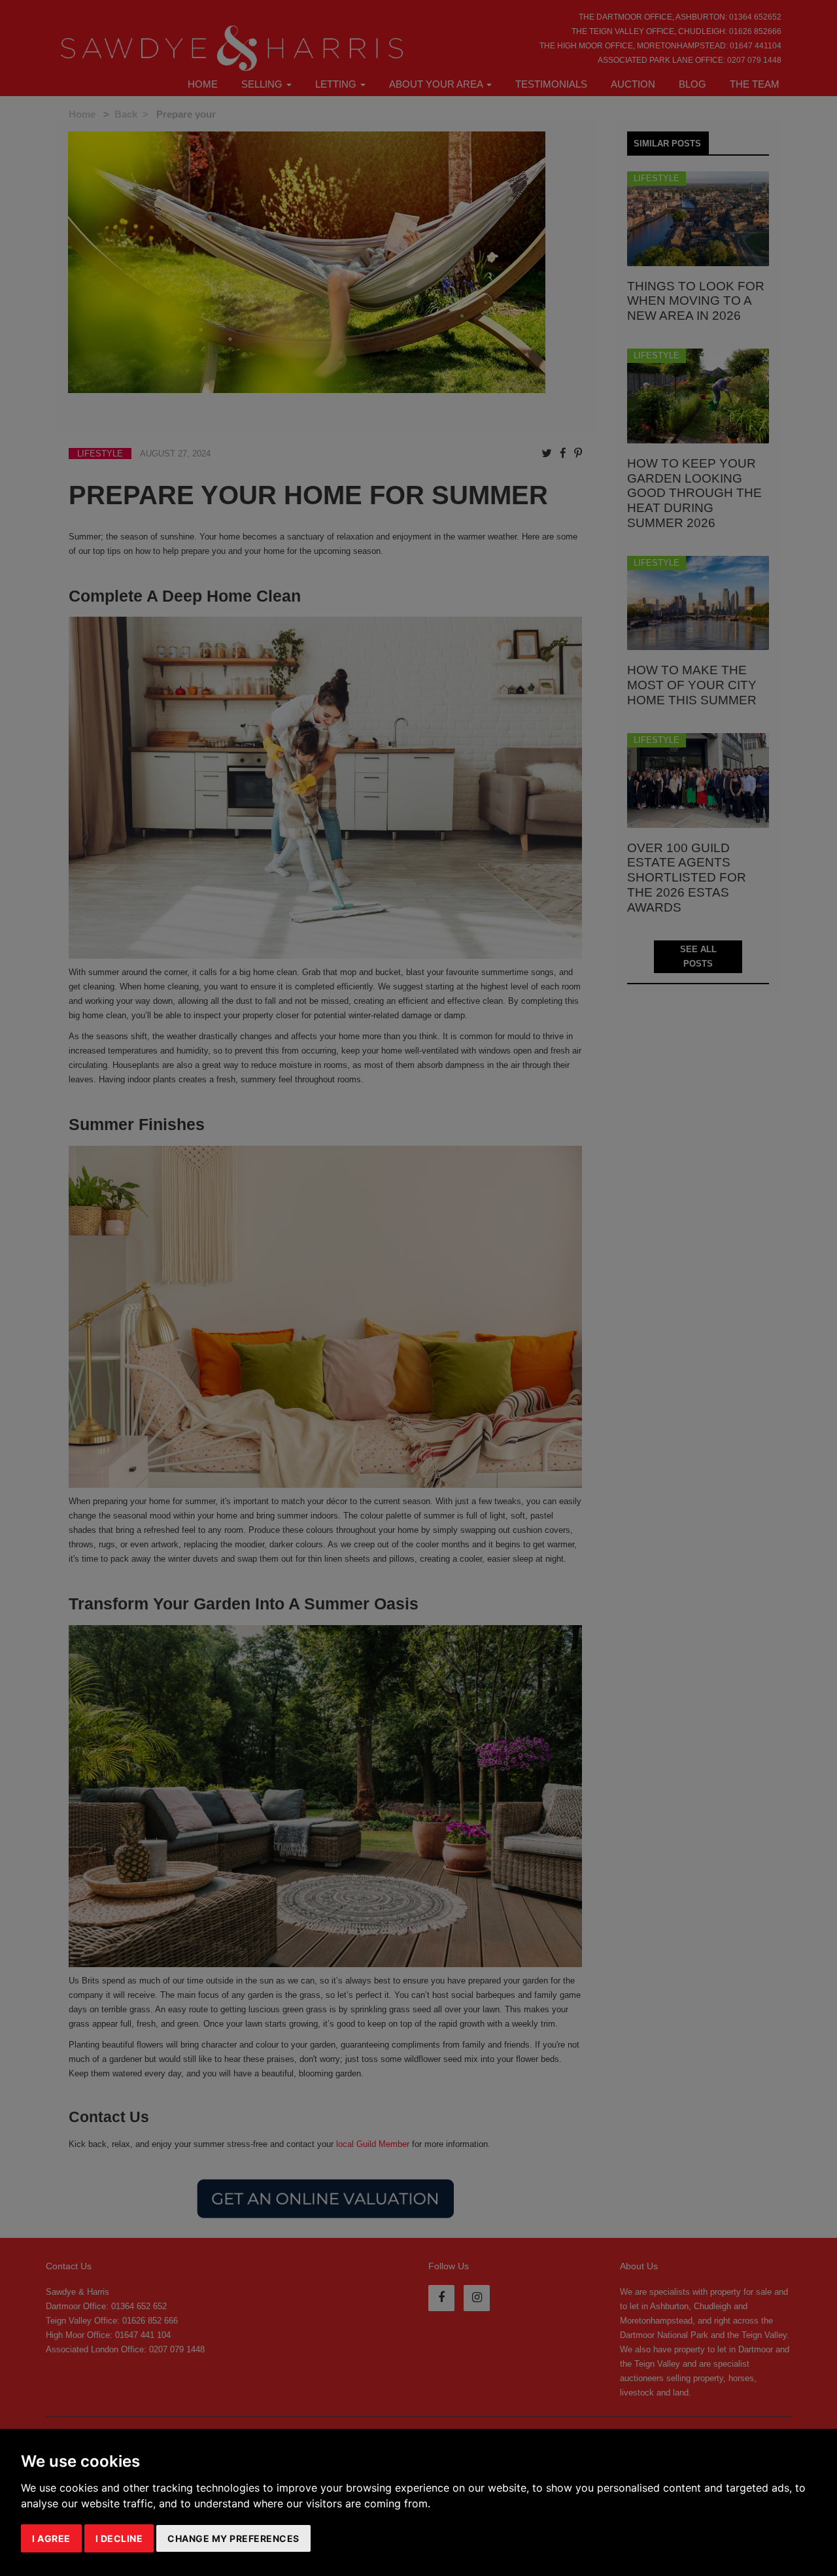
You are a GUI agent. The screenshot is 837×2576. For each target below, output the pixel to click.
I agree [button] (51, 2538)
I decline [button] (119, 2538)
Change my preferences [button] (233, 2538)
